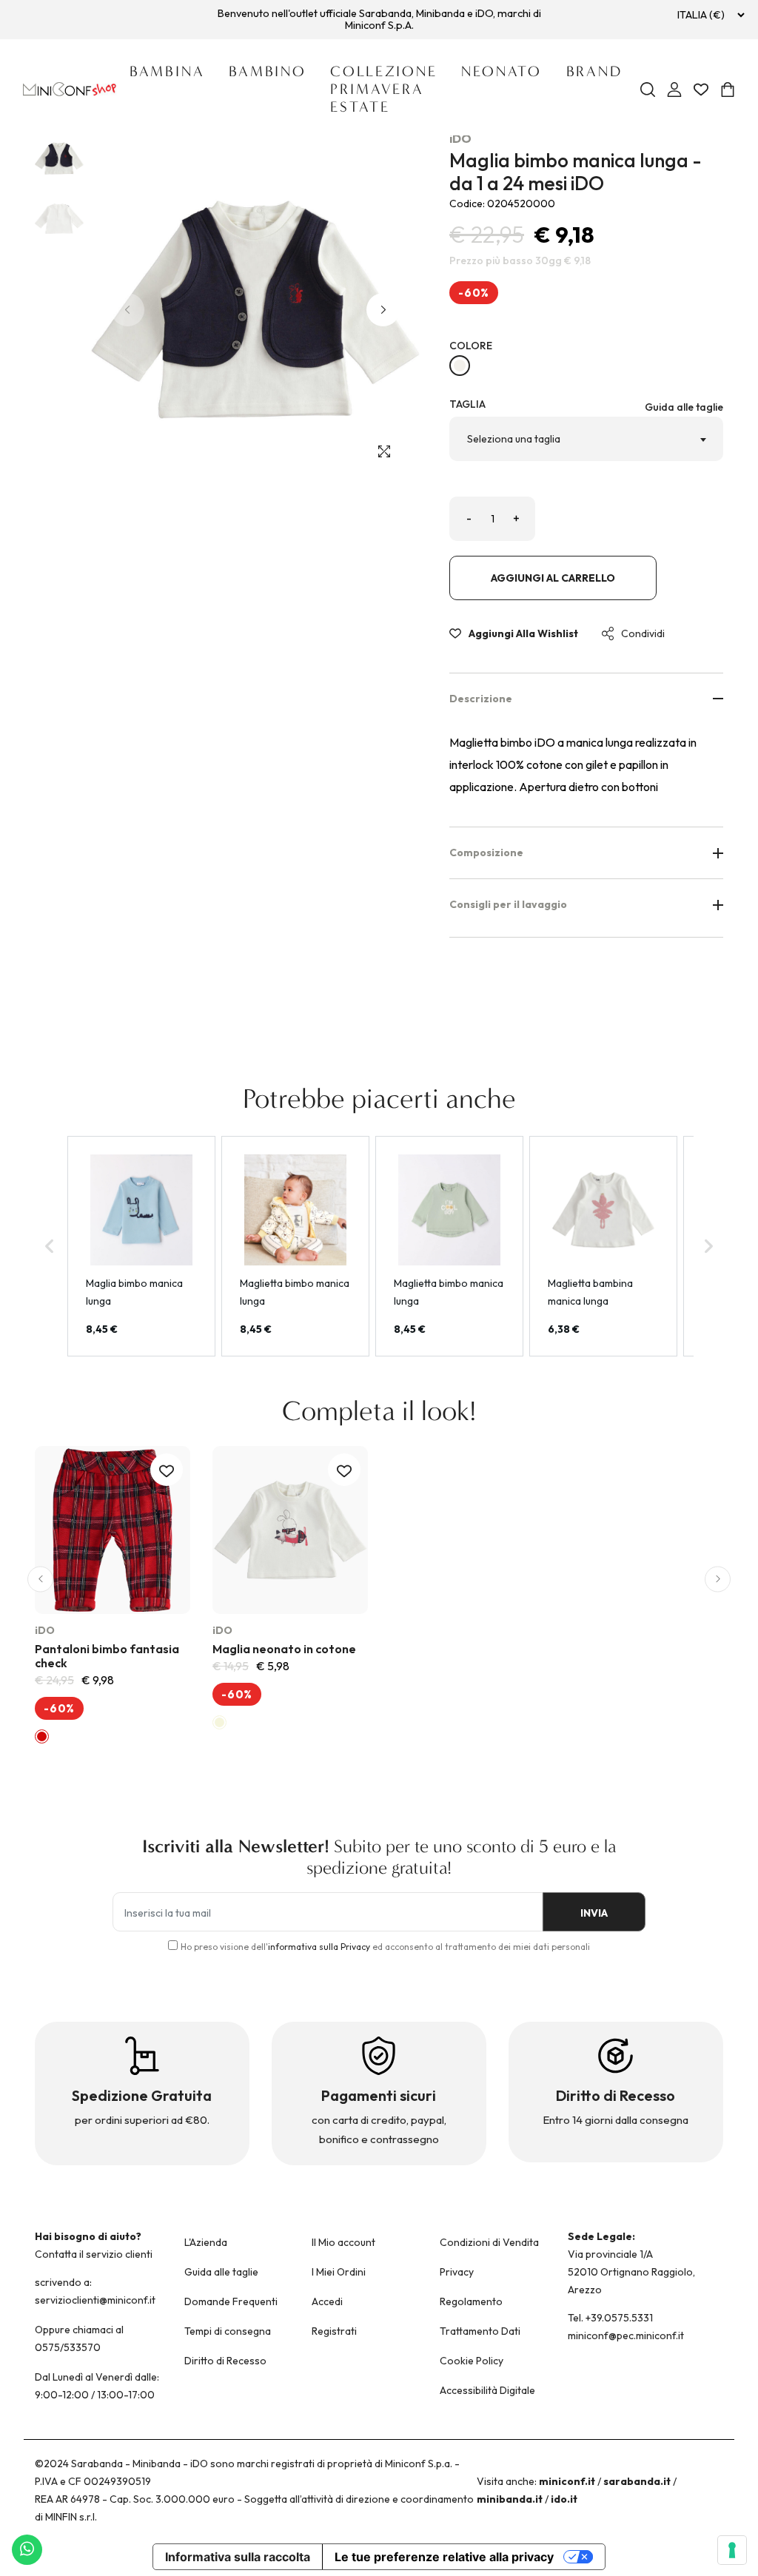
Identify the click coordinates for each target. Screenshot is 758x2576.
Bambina (167, 71)
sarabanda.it (637, 2481)
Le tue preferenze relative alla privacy (444, 2557)
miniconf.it (567, 2481)
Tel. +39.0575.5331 (610, 2318)
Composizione (486, 852)
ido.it (564, 2499)
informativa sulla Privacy (319, 1947)
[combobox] (586, 439)
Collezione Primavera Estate (384, 89)
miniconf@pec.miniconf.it (626, 2335)
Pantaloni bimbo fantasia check (107, 1656)
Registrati (334, 2331)
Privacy (457, 2272)
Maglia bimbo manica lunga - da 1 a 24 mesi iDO (576, 172)
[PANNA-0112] (460, 366)
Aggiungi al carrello (553, 578)
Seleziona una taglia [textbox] (514, 439)
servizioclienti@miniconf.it (95, 2300)
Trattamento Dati (480, 2331)
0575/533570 (68, 2347)
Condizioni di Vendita (489, 2242)
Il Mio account (343, 2242)
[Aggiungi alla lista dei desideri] (167, 1470)
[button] (383, 310)
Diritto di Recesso (225, 2361)
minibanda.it (510, 2499)
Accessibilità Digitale (487, 2390)
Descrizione (481, 699)
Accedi (327, 2301)
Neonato (502, 71)
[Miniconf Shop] (70, 89)
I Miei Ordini (339, 2272)
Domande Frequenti (231, 2301)
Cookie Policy (472, 2361)
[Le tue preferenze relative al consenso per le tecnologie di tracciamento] (732, 2550)
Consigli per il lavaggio (508, 904)
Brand (594, 71)
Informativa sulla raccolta (238, 2557)
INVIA (594, 1913)
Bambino (268, 71)
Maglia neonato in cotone (284, 1649)
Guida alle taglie (684, 407)
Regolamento (471, 2301)
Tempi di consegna (228, 2331)
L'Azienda (206, 2242)
